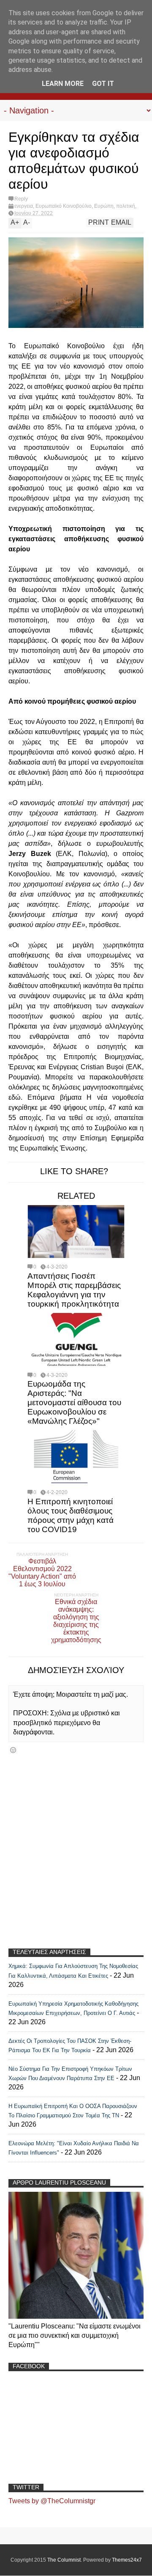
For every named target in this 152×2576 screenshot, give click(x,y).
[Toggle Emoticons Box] (13, 1750)
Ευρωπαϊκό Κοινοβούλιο (64, 206)
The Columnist (64, 2560)
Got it (103, 84)
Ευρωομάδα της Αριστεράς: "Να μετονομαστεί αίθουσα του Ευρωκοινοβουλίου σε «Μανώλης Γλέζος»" (74, 1402)
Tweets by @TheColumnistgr (52, 2501)
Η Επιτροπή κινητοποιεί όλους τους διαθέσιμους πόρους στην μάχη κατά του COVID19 (71, 1515)
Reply (21, 199)
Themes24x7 (127, 2560)
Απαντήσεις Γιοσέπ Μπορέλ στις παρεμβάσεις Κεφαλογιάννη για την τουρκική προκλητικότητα (74, 1290)
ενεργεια (24, 206)
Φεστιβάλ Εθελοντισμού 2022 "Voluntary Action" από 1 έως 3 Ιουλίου (42, 1573)
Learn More (63, 84)
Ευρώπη (104, 206)
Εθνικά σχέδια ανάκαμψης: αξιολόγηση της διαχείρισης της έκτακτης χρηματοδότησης (76, 1621)
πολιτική (126, 206)
